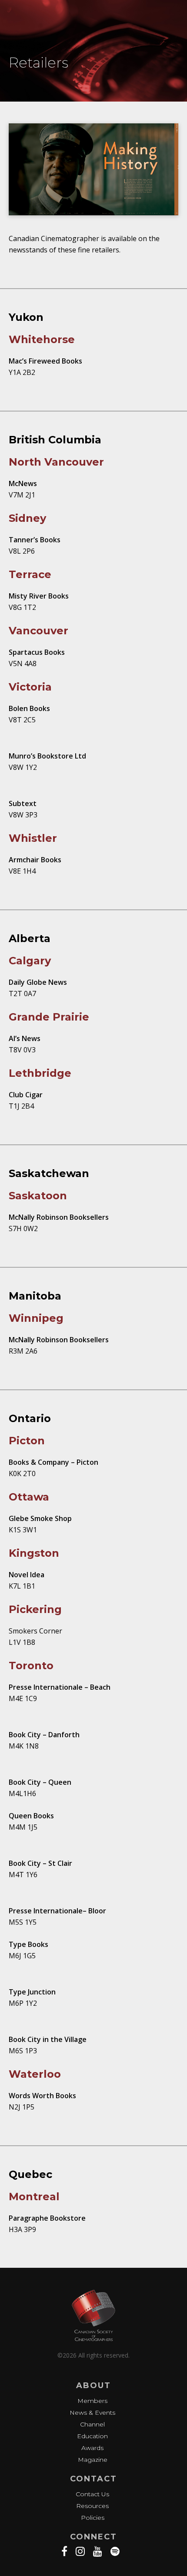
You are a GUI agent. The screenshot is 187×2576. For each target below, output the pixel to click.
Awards (92, 2448)
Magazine (93, 2460)
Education (92, 2436)
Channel (92, 2424)
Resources (92, 2506)
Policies (93, 2518)
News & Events (92, 2413)
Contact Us (92, 2494)
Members (92, 2401)
